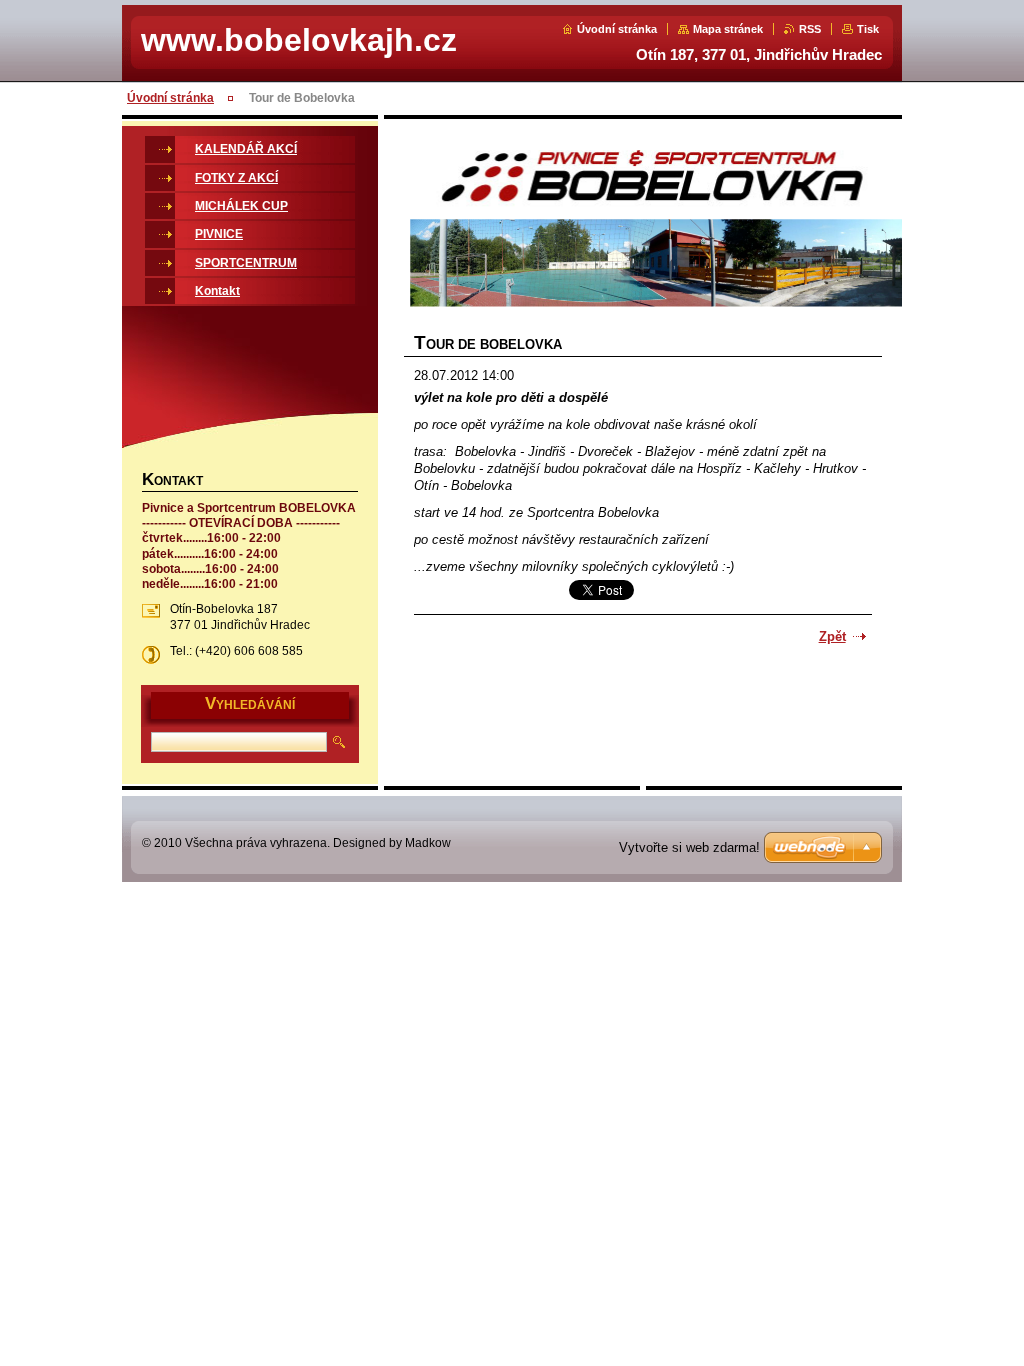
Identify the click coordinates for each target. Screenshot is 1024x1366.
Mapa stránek (728, 29)
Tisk (868, 29)
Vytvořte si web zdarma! (689, 847)
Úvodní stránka (617, 29)
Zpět (832, 636)
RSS (810, 29)
